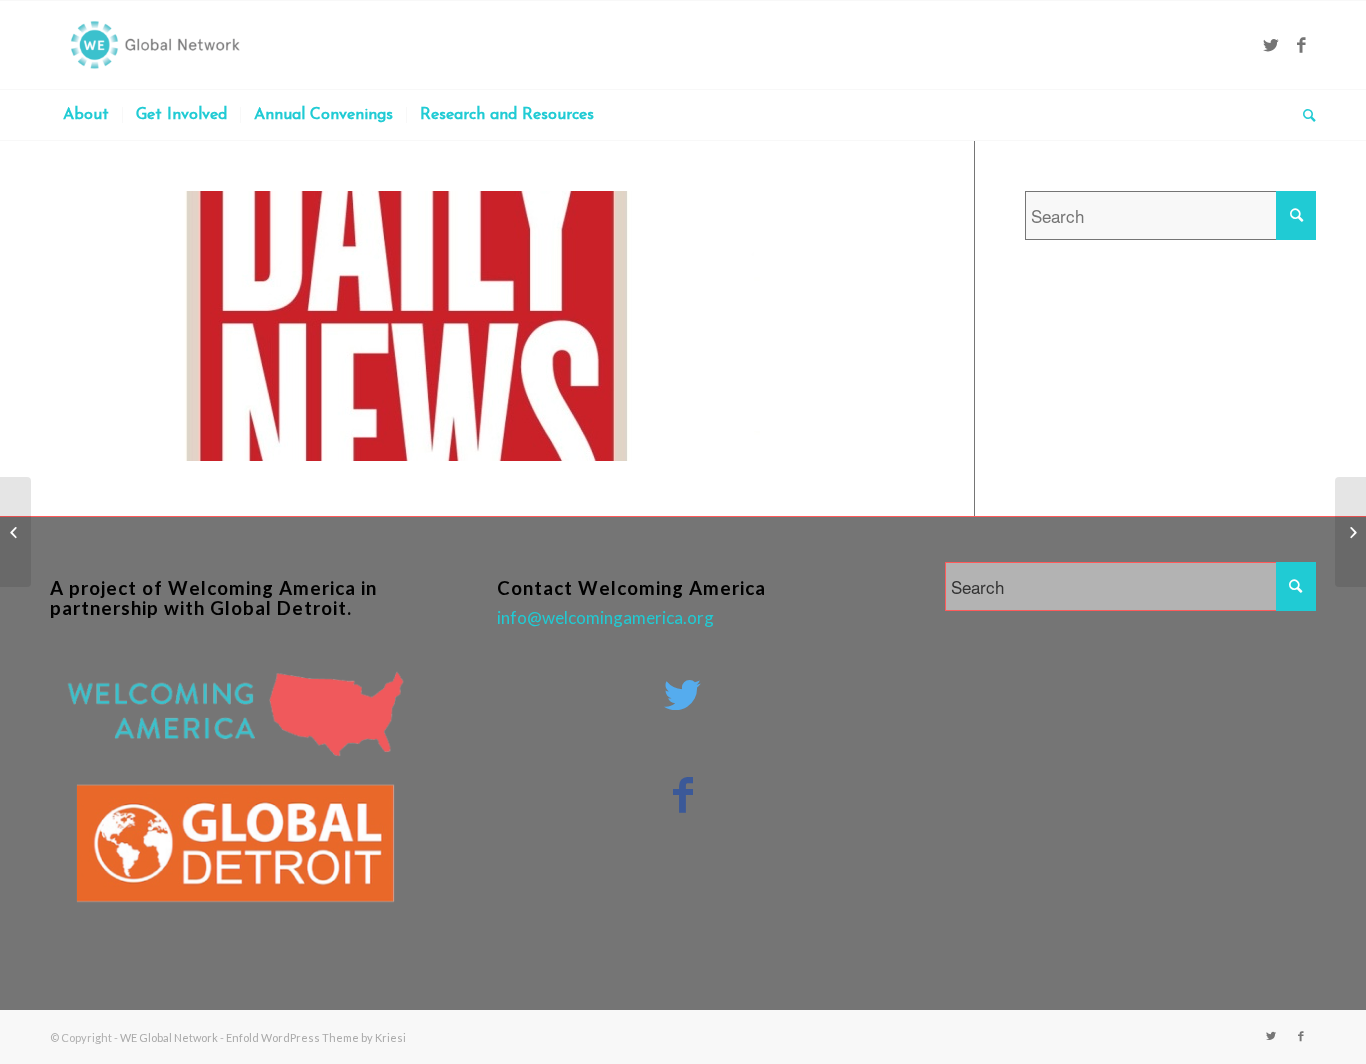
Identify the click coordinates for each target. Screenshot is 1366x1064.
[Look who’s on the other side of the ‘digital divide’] (1350, 532)
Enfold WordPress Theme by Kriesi (316, 1037)
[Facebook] (1301, 45)
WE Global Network (169, 1037)
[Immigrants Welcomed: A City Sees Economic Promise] (15, 532)
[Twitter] (1271, 45)
